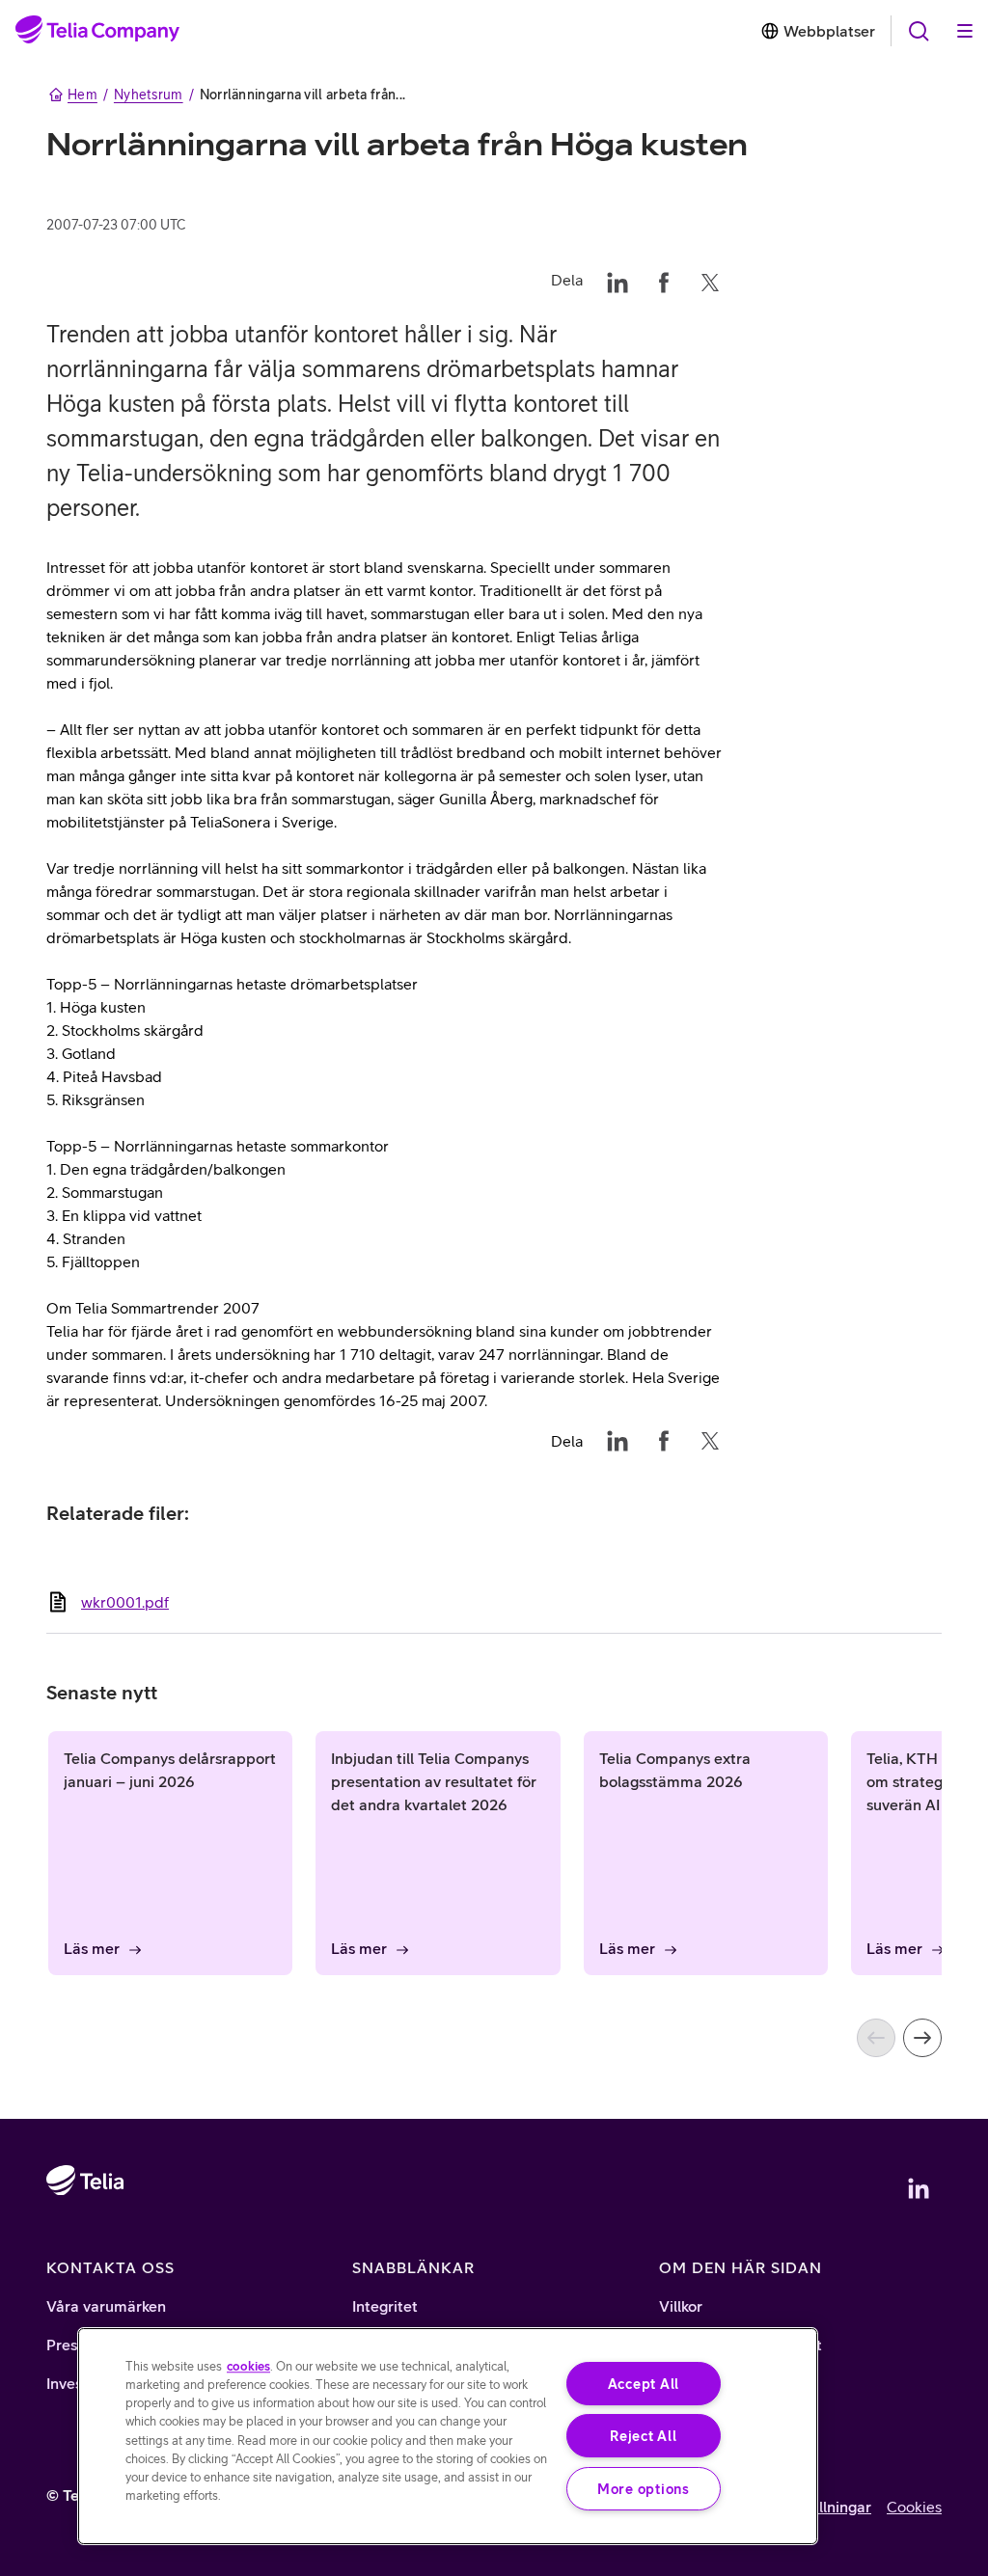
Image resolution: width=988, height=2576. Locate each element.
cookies (248, 2366)
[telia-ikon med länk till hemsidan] (85, 2236)
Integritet (385, 2306)
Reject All (643, 2436)
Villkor (681, 2306)
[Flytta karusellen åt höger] (922, 2038)
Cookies (914, 2507)
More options (644, 2489)
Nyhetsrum (149, 95)
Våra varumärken (106, 2306)
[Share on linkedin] (617, 280)
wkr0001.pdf (125, 1602)
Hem (82, 95)
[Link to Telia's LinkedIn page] (919, 2188)
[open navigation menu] (919, 31)
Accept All (644, 2384)
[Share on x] (710, 280)
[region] (448, 2436)
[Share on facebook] (664, 280)
